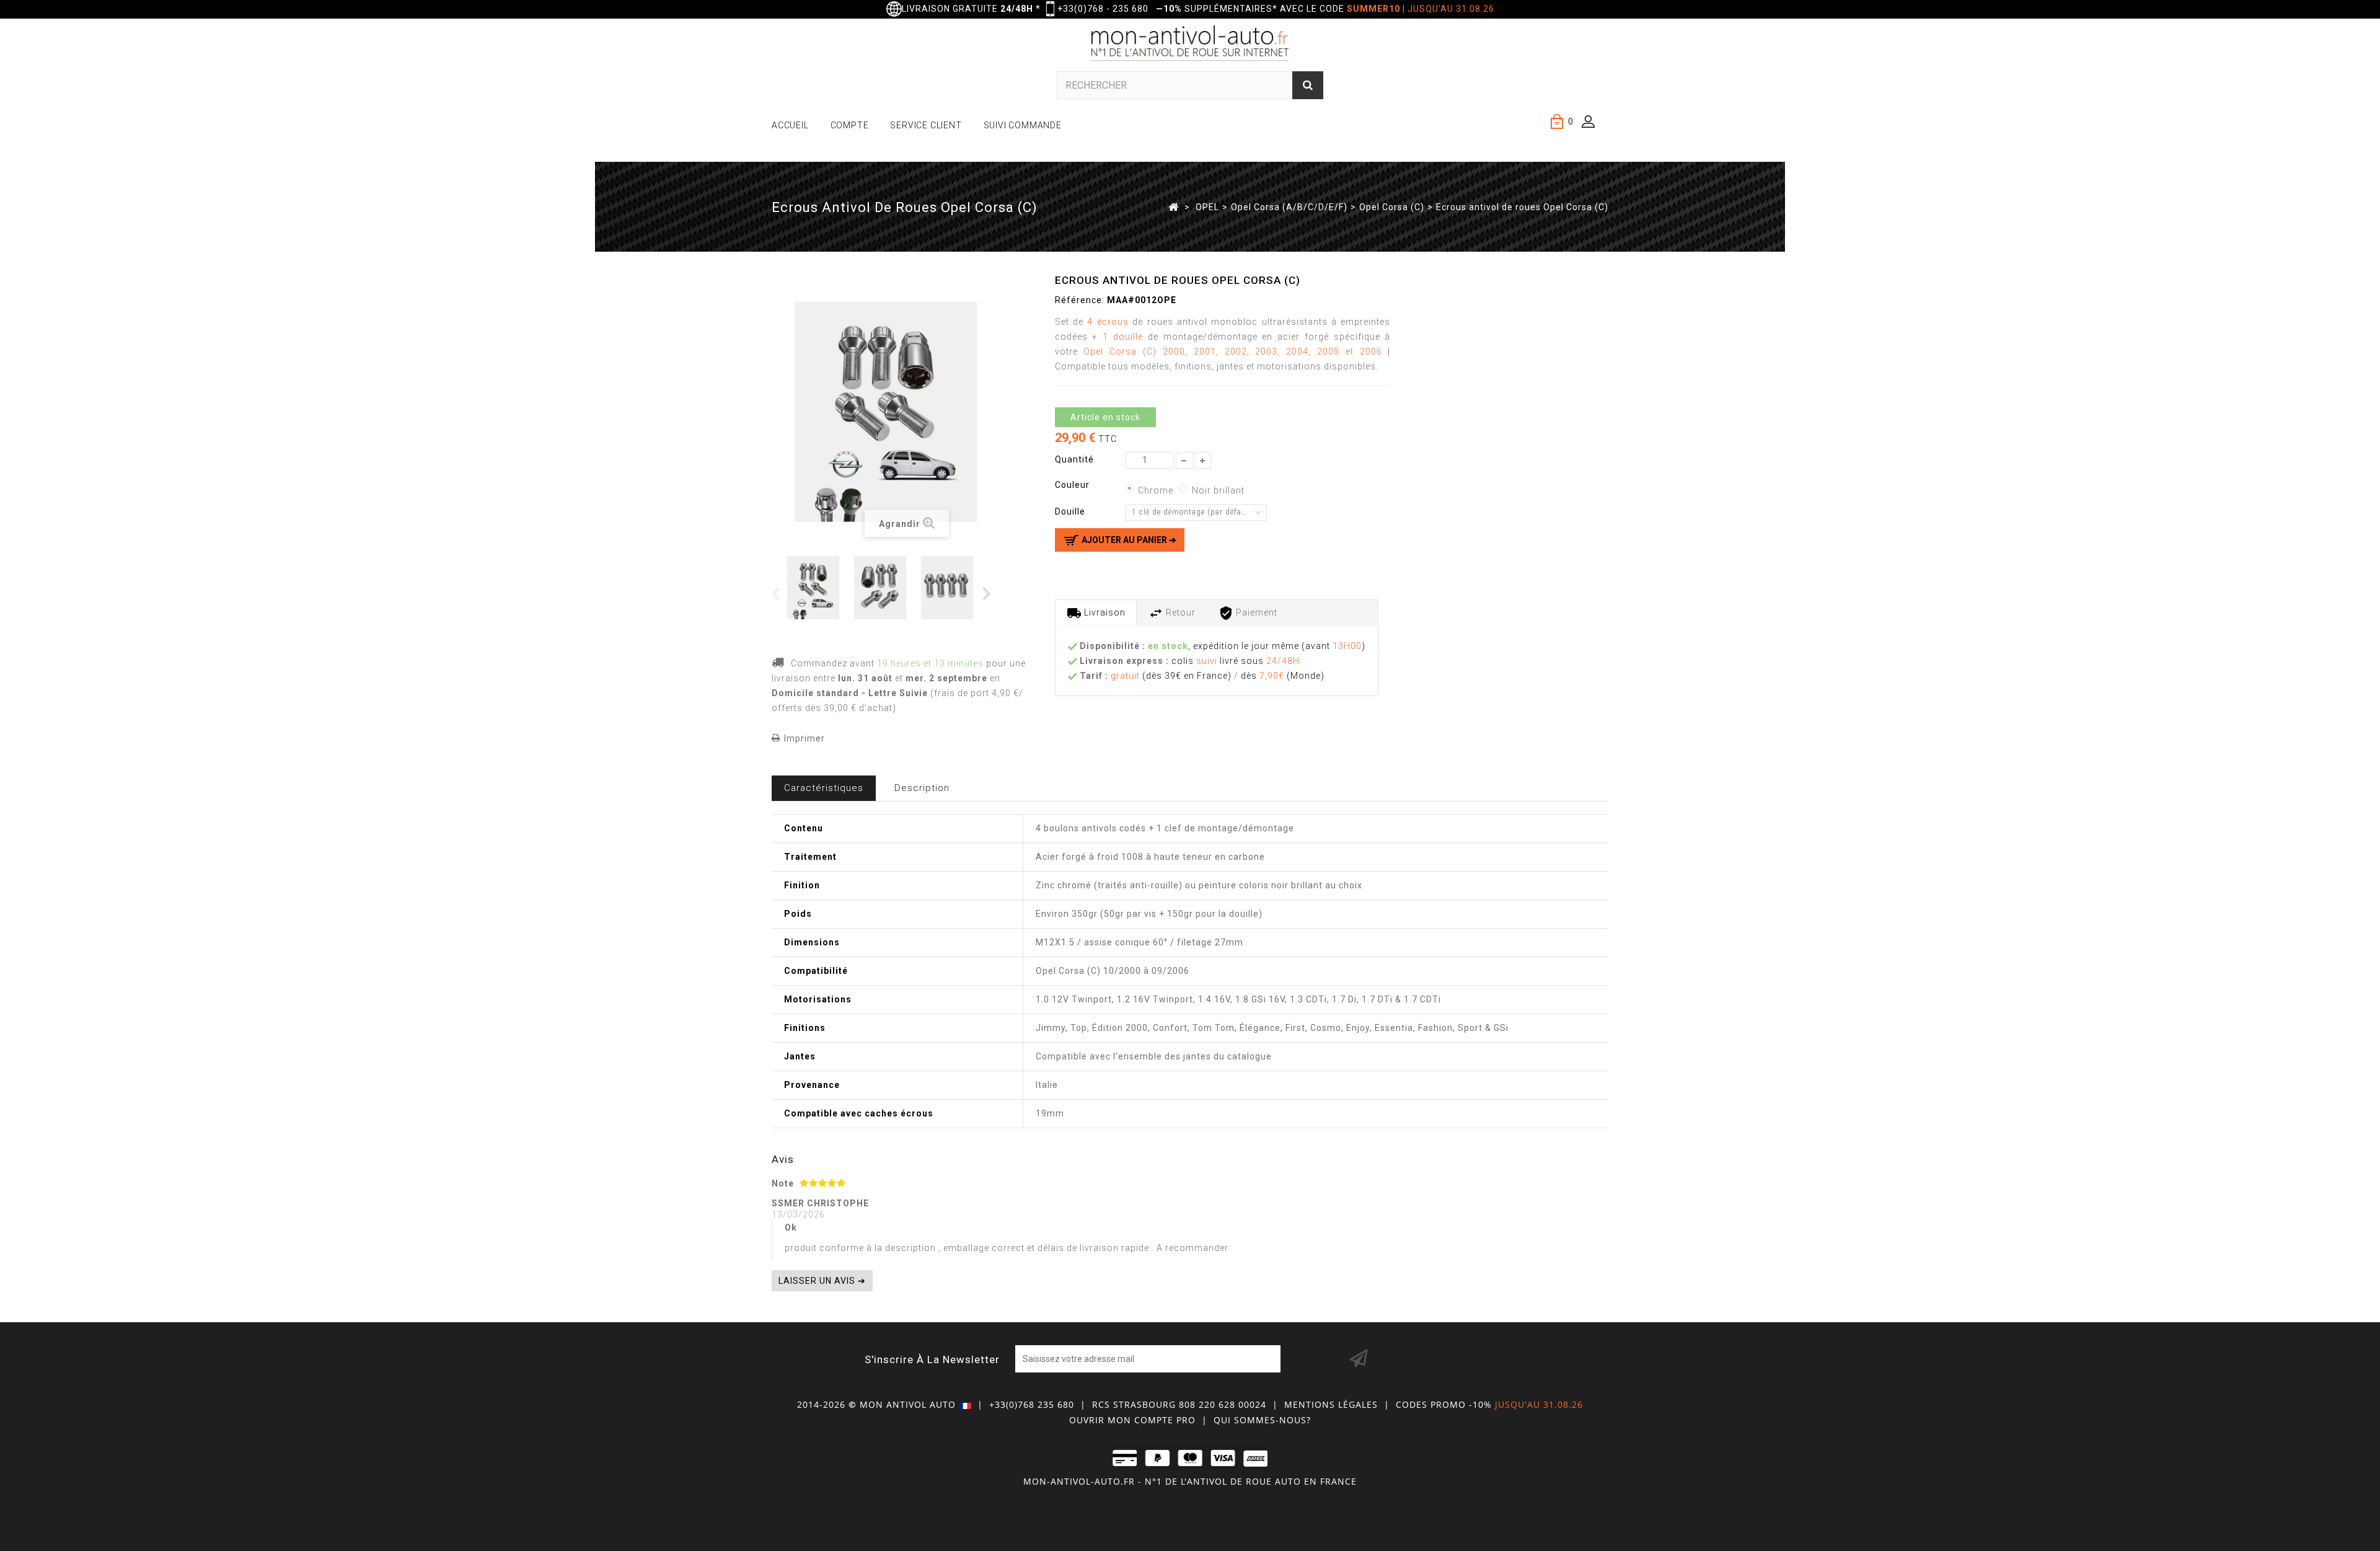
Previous (776, 593)
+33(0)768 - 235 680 (1103, 9)
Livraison (1104, 612)
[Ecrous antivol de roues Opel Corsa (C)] (818, 588)
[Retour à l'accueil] (1174, 206)
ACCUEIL (790, 125)
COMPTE (850, 125)
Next (988, 593)
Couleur (1073, 485)
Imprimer (804, 738)
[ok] (1359, 1359)
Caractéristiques (824, 788)
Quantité (1074, 459)
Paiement (1255, 612)
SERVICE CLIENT (926, 125)
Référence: (1080, 300)
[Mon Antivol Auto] (1190, 45)
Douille (1071, 511)
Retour (1179, 612)
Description (922, 788)
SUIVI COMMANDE (1023, 125)
